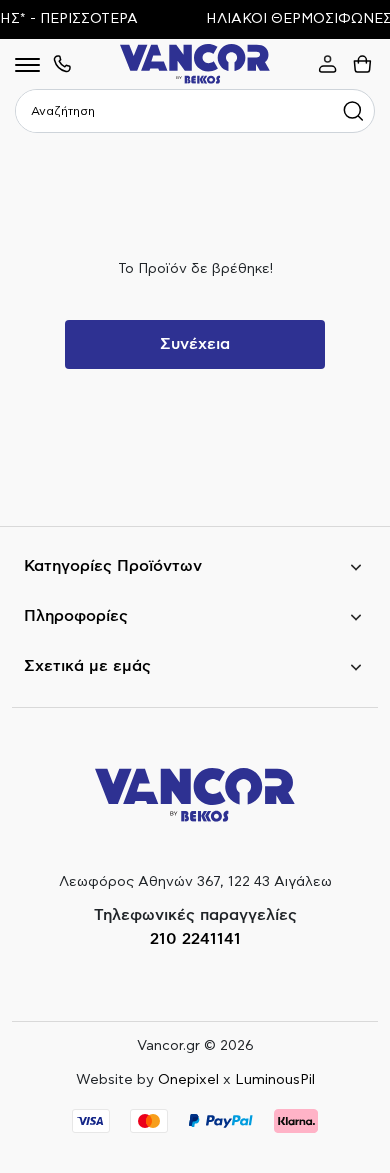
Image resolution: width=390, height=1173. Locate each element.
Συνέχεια (195, 344)
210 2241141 (195, 939)
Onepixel (188, 1080)
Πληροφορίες (76, 616)
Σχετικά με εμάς (87, 666)
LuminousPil (275, 1080)
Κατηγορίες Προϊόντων (113, 566)
